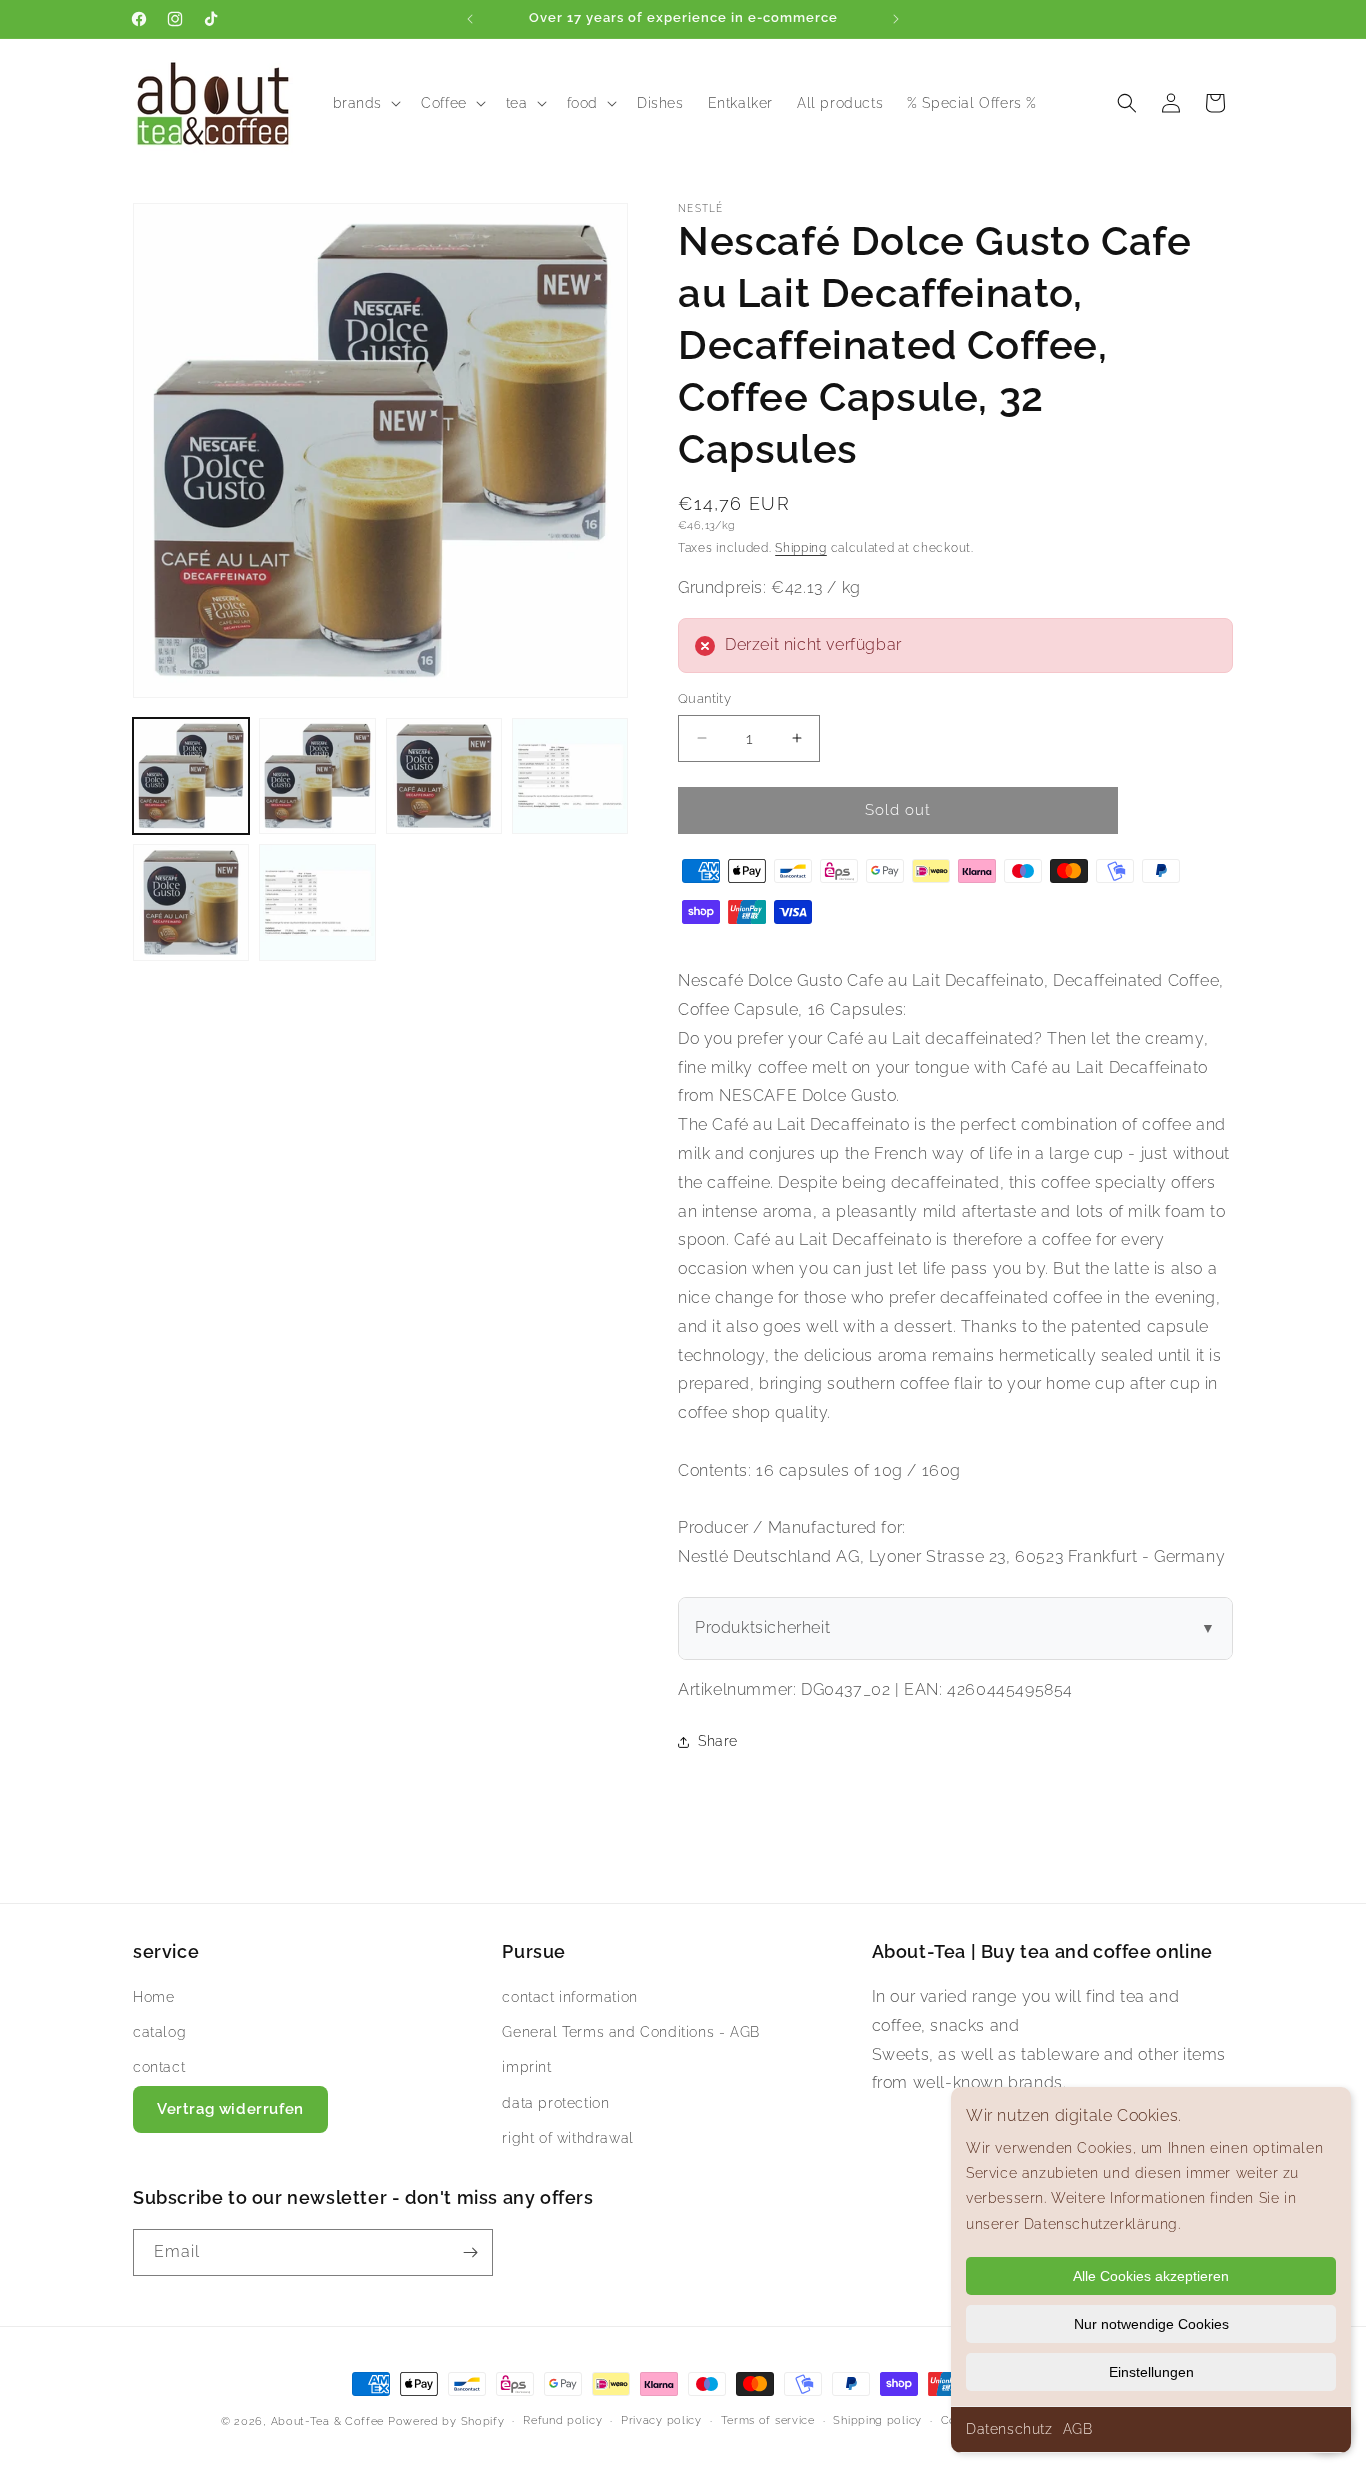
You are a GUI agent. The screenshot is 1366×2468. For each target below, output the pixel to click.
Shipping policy (877, 2420)
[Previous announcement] (470, 19)
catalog (159, 2032)
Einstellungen (1151, 2372)
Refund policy (562, 2420)
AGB (1078, 2429)
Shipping (801, 548)
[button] (365, 103)
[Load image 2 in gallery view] (317, 776)
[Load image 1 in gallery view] (191, 776)
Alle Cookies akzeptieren (1151, 2276)
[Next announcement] (896, 19)
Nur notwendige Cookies (1151, 2324)
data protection (555, 2103)
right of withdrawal (567, 2138)
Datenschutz (1009, 2429)
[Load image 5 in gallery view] (191, 902)
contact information (569, 1997)
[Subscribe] (470, 2252)
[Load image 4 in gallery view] (570, 776)
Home (153, 1997)
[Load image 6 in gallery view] (317, 902)
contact (159, 2067)
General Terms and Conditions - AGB (630, 2032)
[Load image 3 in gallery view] (444, 776)
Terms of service (768, 2420)
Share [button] (718, 1741)
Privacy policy (661, 2420)
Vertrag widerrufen (230, 2109)
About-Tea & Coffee (328, 2421)
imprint (526, 2067)
